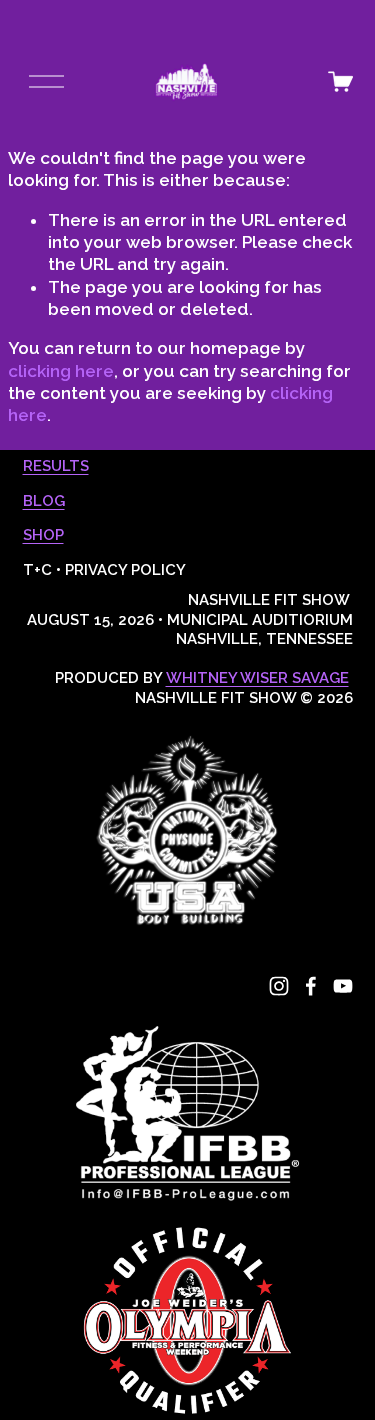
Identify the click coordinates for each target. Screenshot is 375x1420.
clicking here (61, 371)
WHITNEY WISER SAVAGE (257, 678)
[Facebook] (311, 986)
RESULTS (56, 466)
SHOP (43, 535)
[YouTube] (343, 986)
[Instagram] (279, 986)
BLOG (44, 501)
